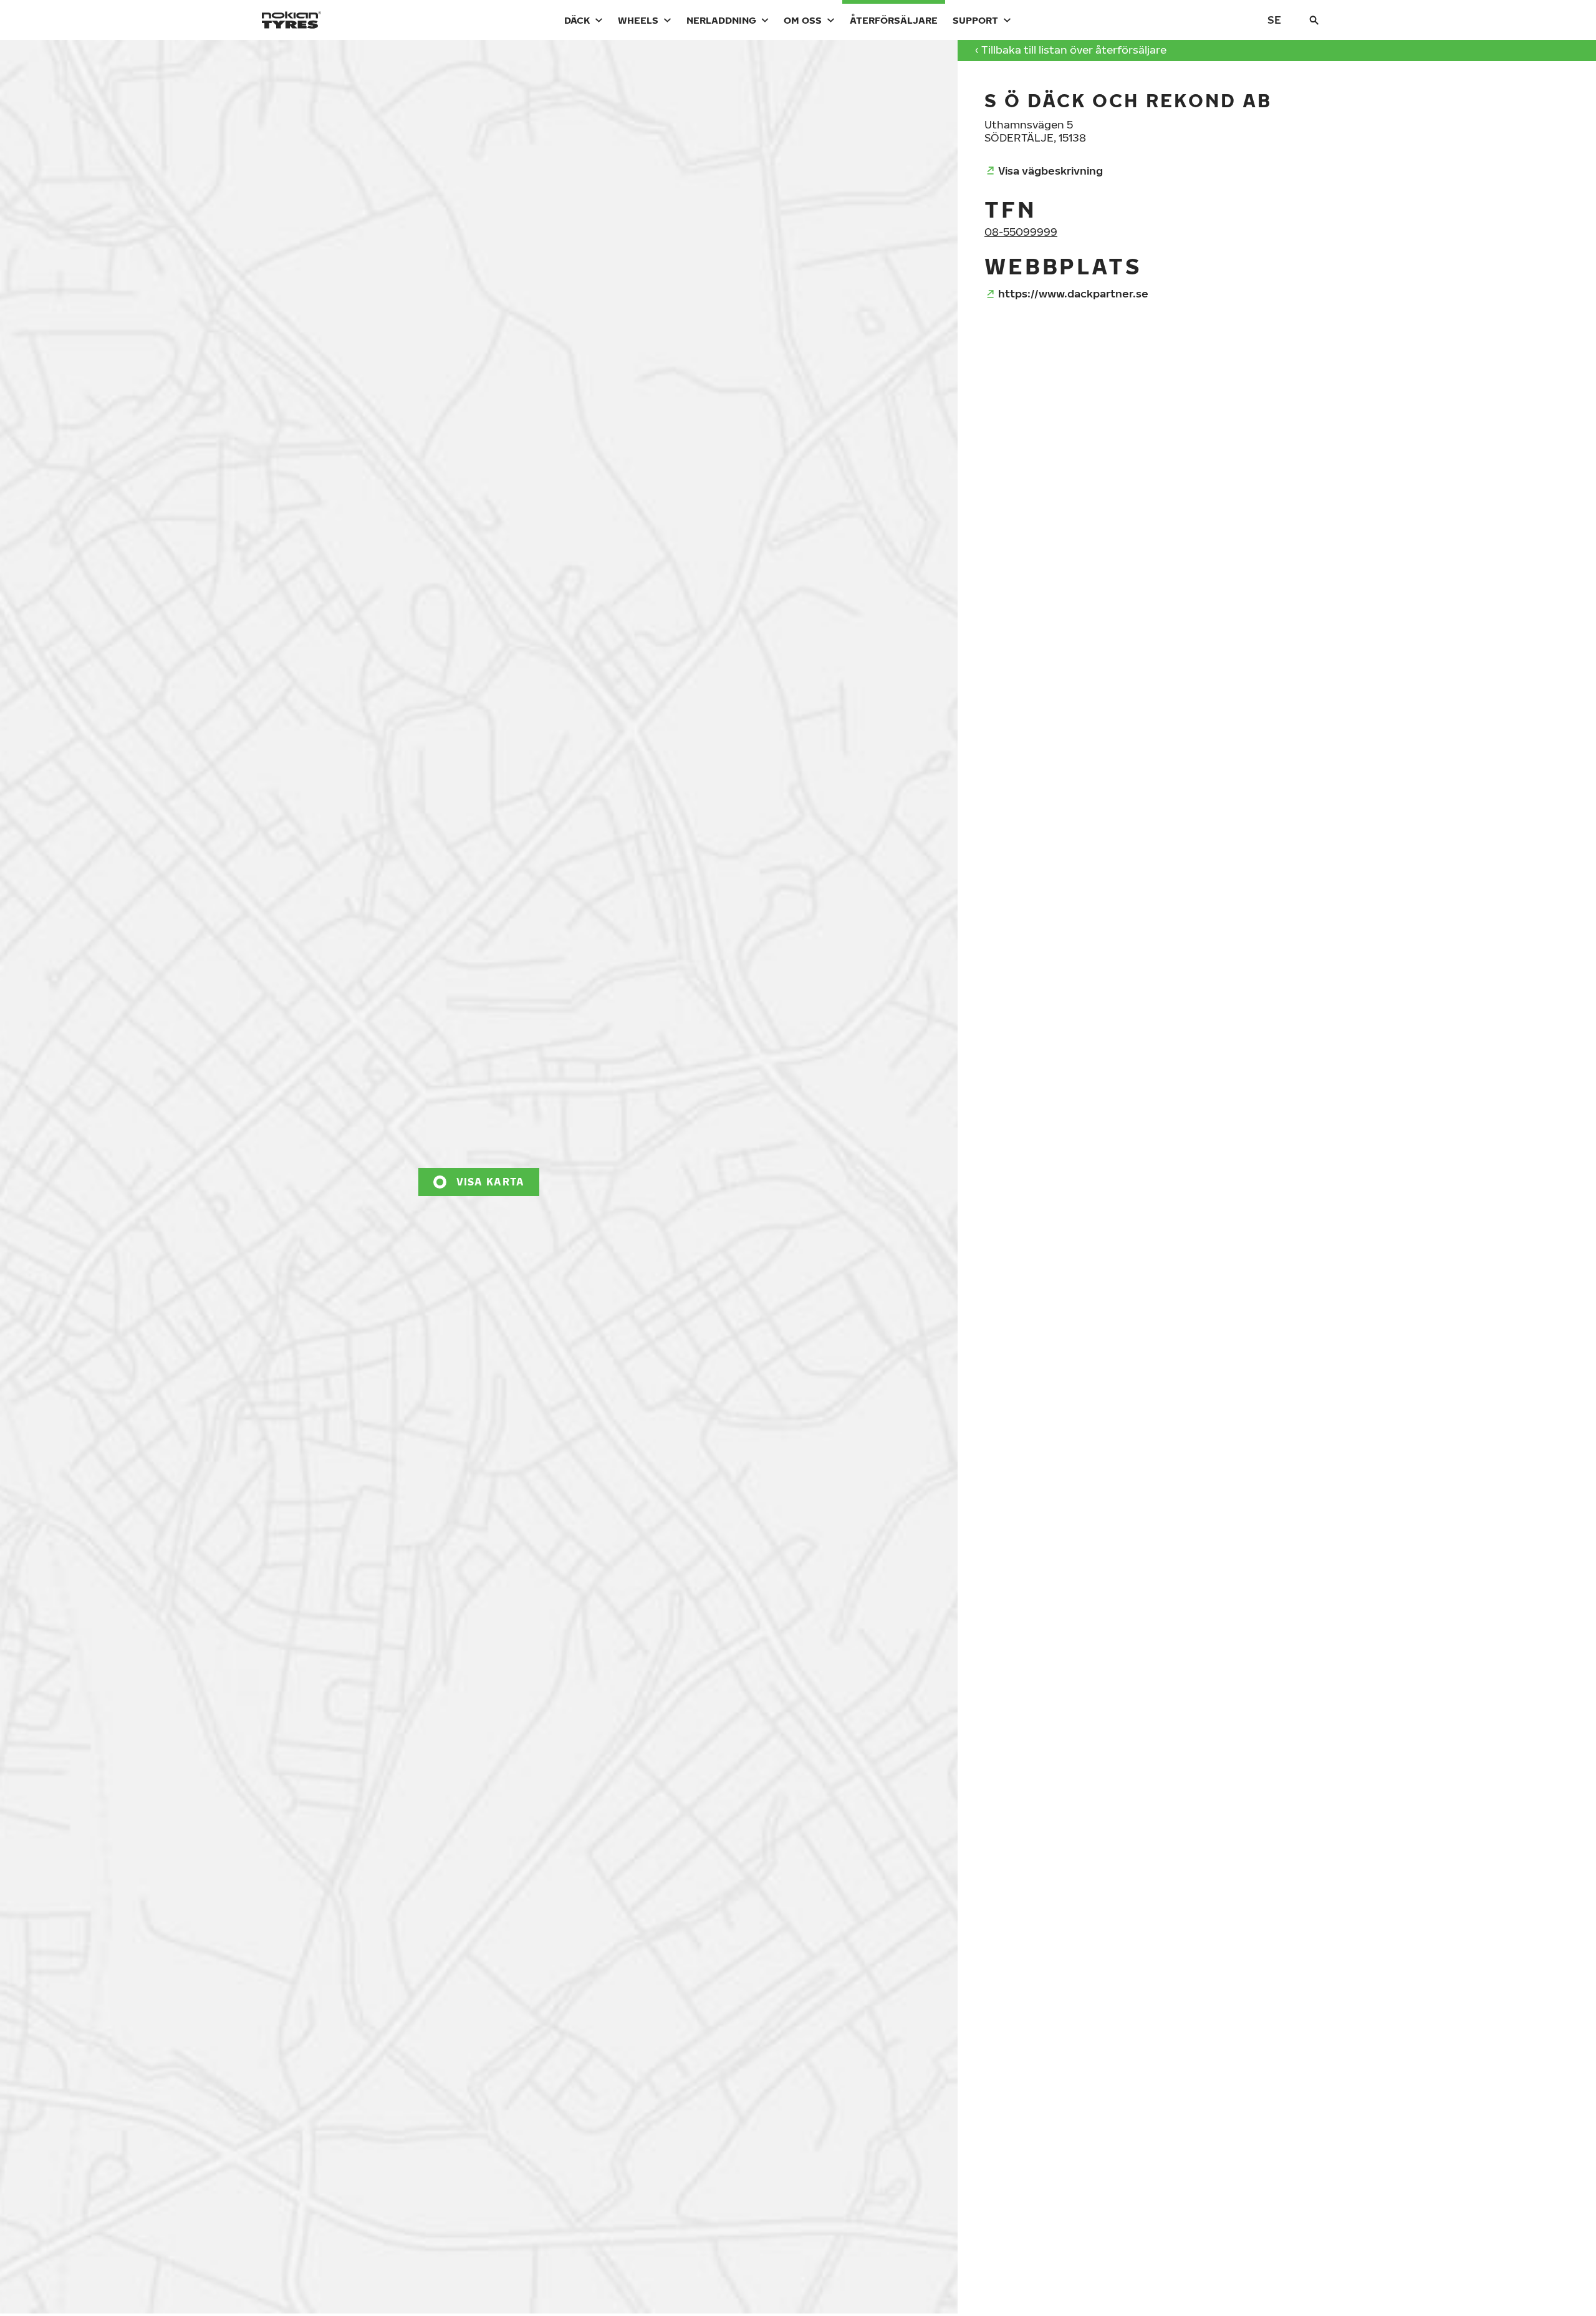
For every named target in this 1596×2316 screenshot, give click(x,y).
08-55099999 (1021, 232)
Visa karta (491, 1182)
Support (975, 20)
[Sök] (1314, 20)
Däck (577, 20)
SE (1274, 20)
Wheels (638, 20)
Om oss (803, 20)
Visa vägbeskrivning (1050, 171)
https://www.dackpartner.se (1073, 293)
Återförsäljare (894, 20)
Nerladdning (721, 20)
